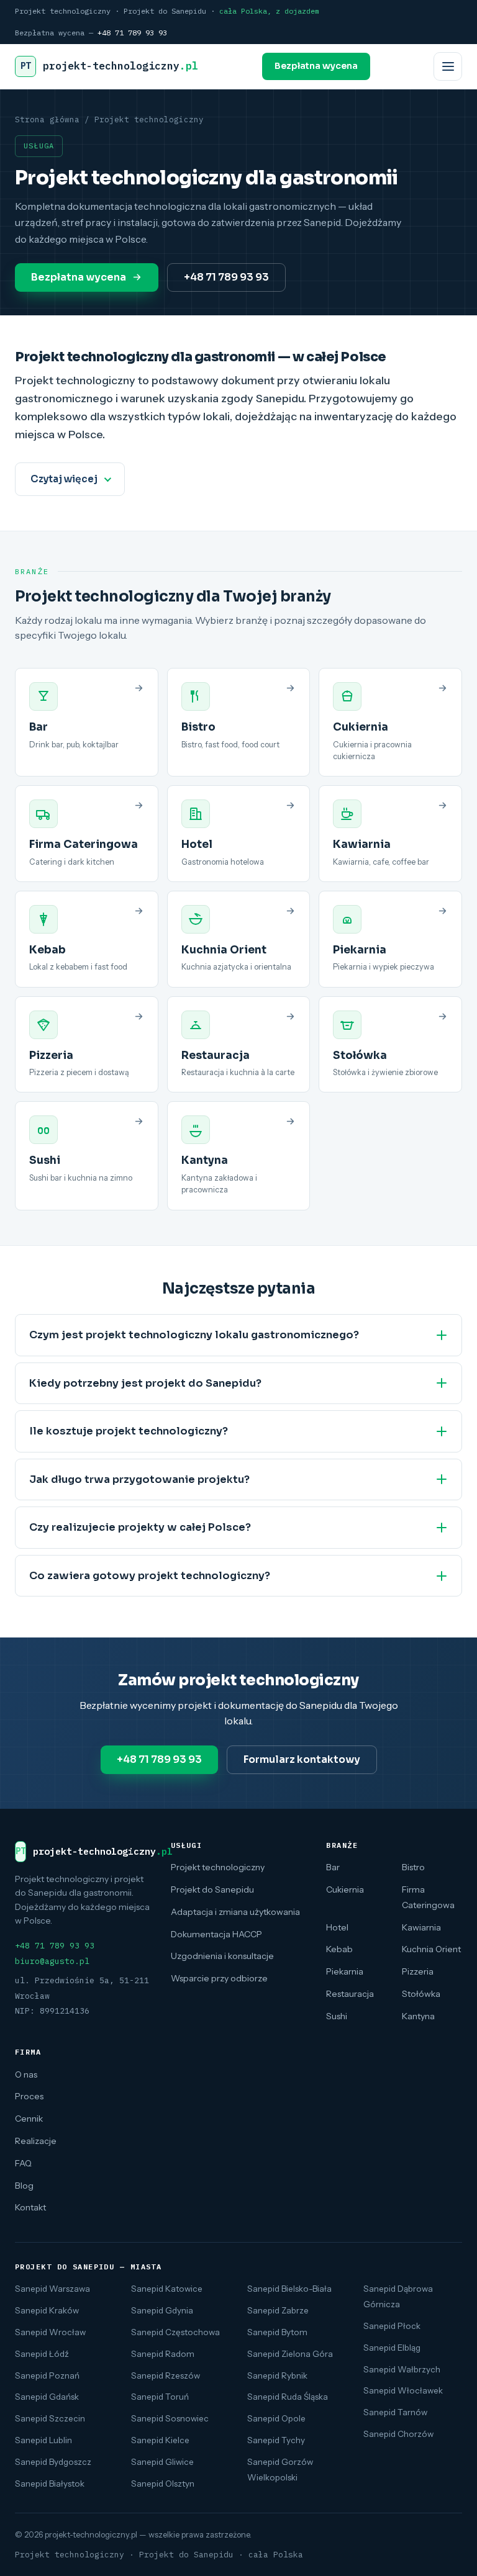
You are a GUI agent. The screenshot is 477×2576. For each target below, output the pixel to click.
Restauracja (350, 1994)
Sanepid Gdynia (162, 2310)
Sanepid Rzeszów (166, 2376)
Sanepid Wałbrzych (402, 2369)
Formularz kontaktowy (302, 1759)
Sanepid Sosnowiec (170, 2418)
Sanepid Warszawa (52, 2289)
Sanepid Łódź (42, 2354)
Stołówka (421, 1994)
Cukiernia (345, 1889)
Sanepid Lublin (43, 2440)
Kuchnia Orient (431, 1949)
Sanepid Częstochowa (175, 2332)
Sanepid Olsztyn (163, 2484)
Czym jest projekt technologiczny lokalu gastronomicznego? (194, 1335)
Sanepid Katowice (167, 2289)
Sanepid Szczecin (50, 2418)
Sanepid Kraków (47, 2310)
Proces (29, 2096)
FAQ (23, 2163)
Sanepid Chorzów (398, 2434)
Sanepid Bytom (277, 2332)
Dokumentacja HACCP (216, 1934)
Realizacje (36, 2141)
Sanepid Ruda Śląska (288, 2397)
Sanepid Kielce (160, 2440)
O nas (26, 2074)
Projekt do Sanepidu (212, 1889)
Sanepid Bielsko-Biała (289, 2289)
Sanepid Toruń (160, 2397)
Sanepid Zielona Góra (290, 2354)
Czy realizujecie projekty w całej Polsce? (140, 1527)
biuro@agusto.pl (52, 1961)
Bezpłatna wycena (316, 66)
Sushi (337, 2016)
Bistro (413, 1867)
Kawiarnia (421, 1927)
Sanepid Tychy (276, 2440)
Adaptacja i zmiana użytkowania (235, 1912)
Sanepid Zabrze (278, 2310)
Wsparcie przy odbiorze (219, 1978)
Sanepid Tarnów (395, 2412)
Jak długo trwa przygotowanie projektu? (139, 1479)
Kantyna (418, 2016)
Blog (24, 2186)
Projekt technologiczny (218, 1867)
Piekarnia (345, 1971)
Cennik (29, 2119)
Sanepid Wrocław (50, 2332)
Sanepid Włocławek (403, 2390)
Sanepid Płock (392, 2326)
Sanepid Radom (163, 2354)
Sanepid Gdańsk (47, 2397)
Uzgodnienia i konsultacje (222, 1956)
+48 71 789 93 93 (132, 33)
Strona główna (47, 119)
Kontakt (30, 2207)
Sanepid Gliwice (162, 2462)
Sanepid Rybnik (277, 2376)
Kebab (339, 1949)
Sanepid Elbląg (392, 2348)
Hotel (337, 1927)
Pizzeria (418, 1971)
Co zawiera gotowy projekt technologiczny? (150, 1576)
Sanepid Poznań (47, 2376)
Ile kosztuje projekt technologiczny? (129, 1431)
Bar (333, 1867)
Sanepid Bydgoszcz (53, 2462)
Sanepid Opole (276, 2418)
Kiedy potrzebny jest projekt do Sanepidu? (145, 1383)
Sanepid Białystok (50, 2484)
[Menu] (448, 66)
